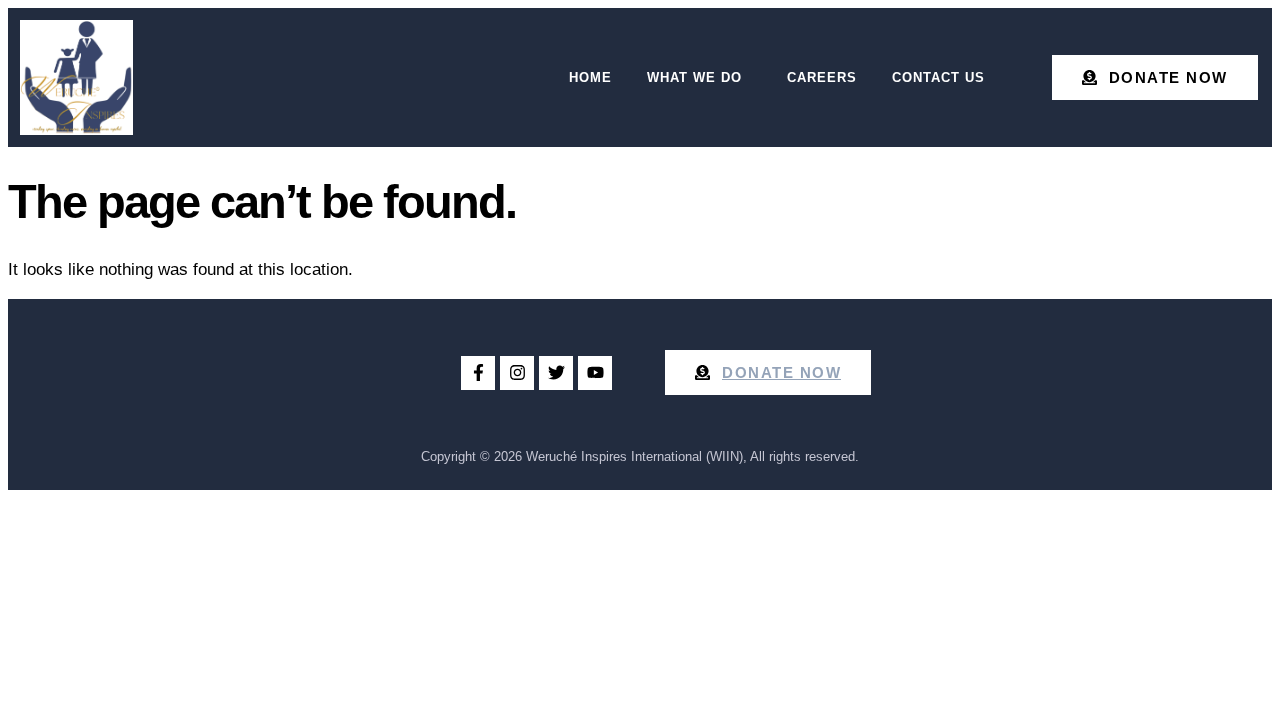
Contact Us (938, 77)
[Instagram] (517, 373)
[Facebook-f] (478, 373)
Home (590, 77)
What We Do (694, 77)
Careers (822, 77)
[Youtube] (595, 373)
